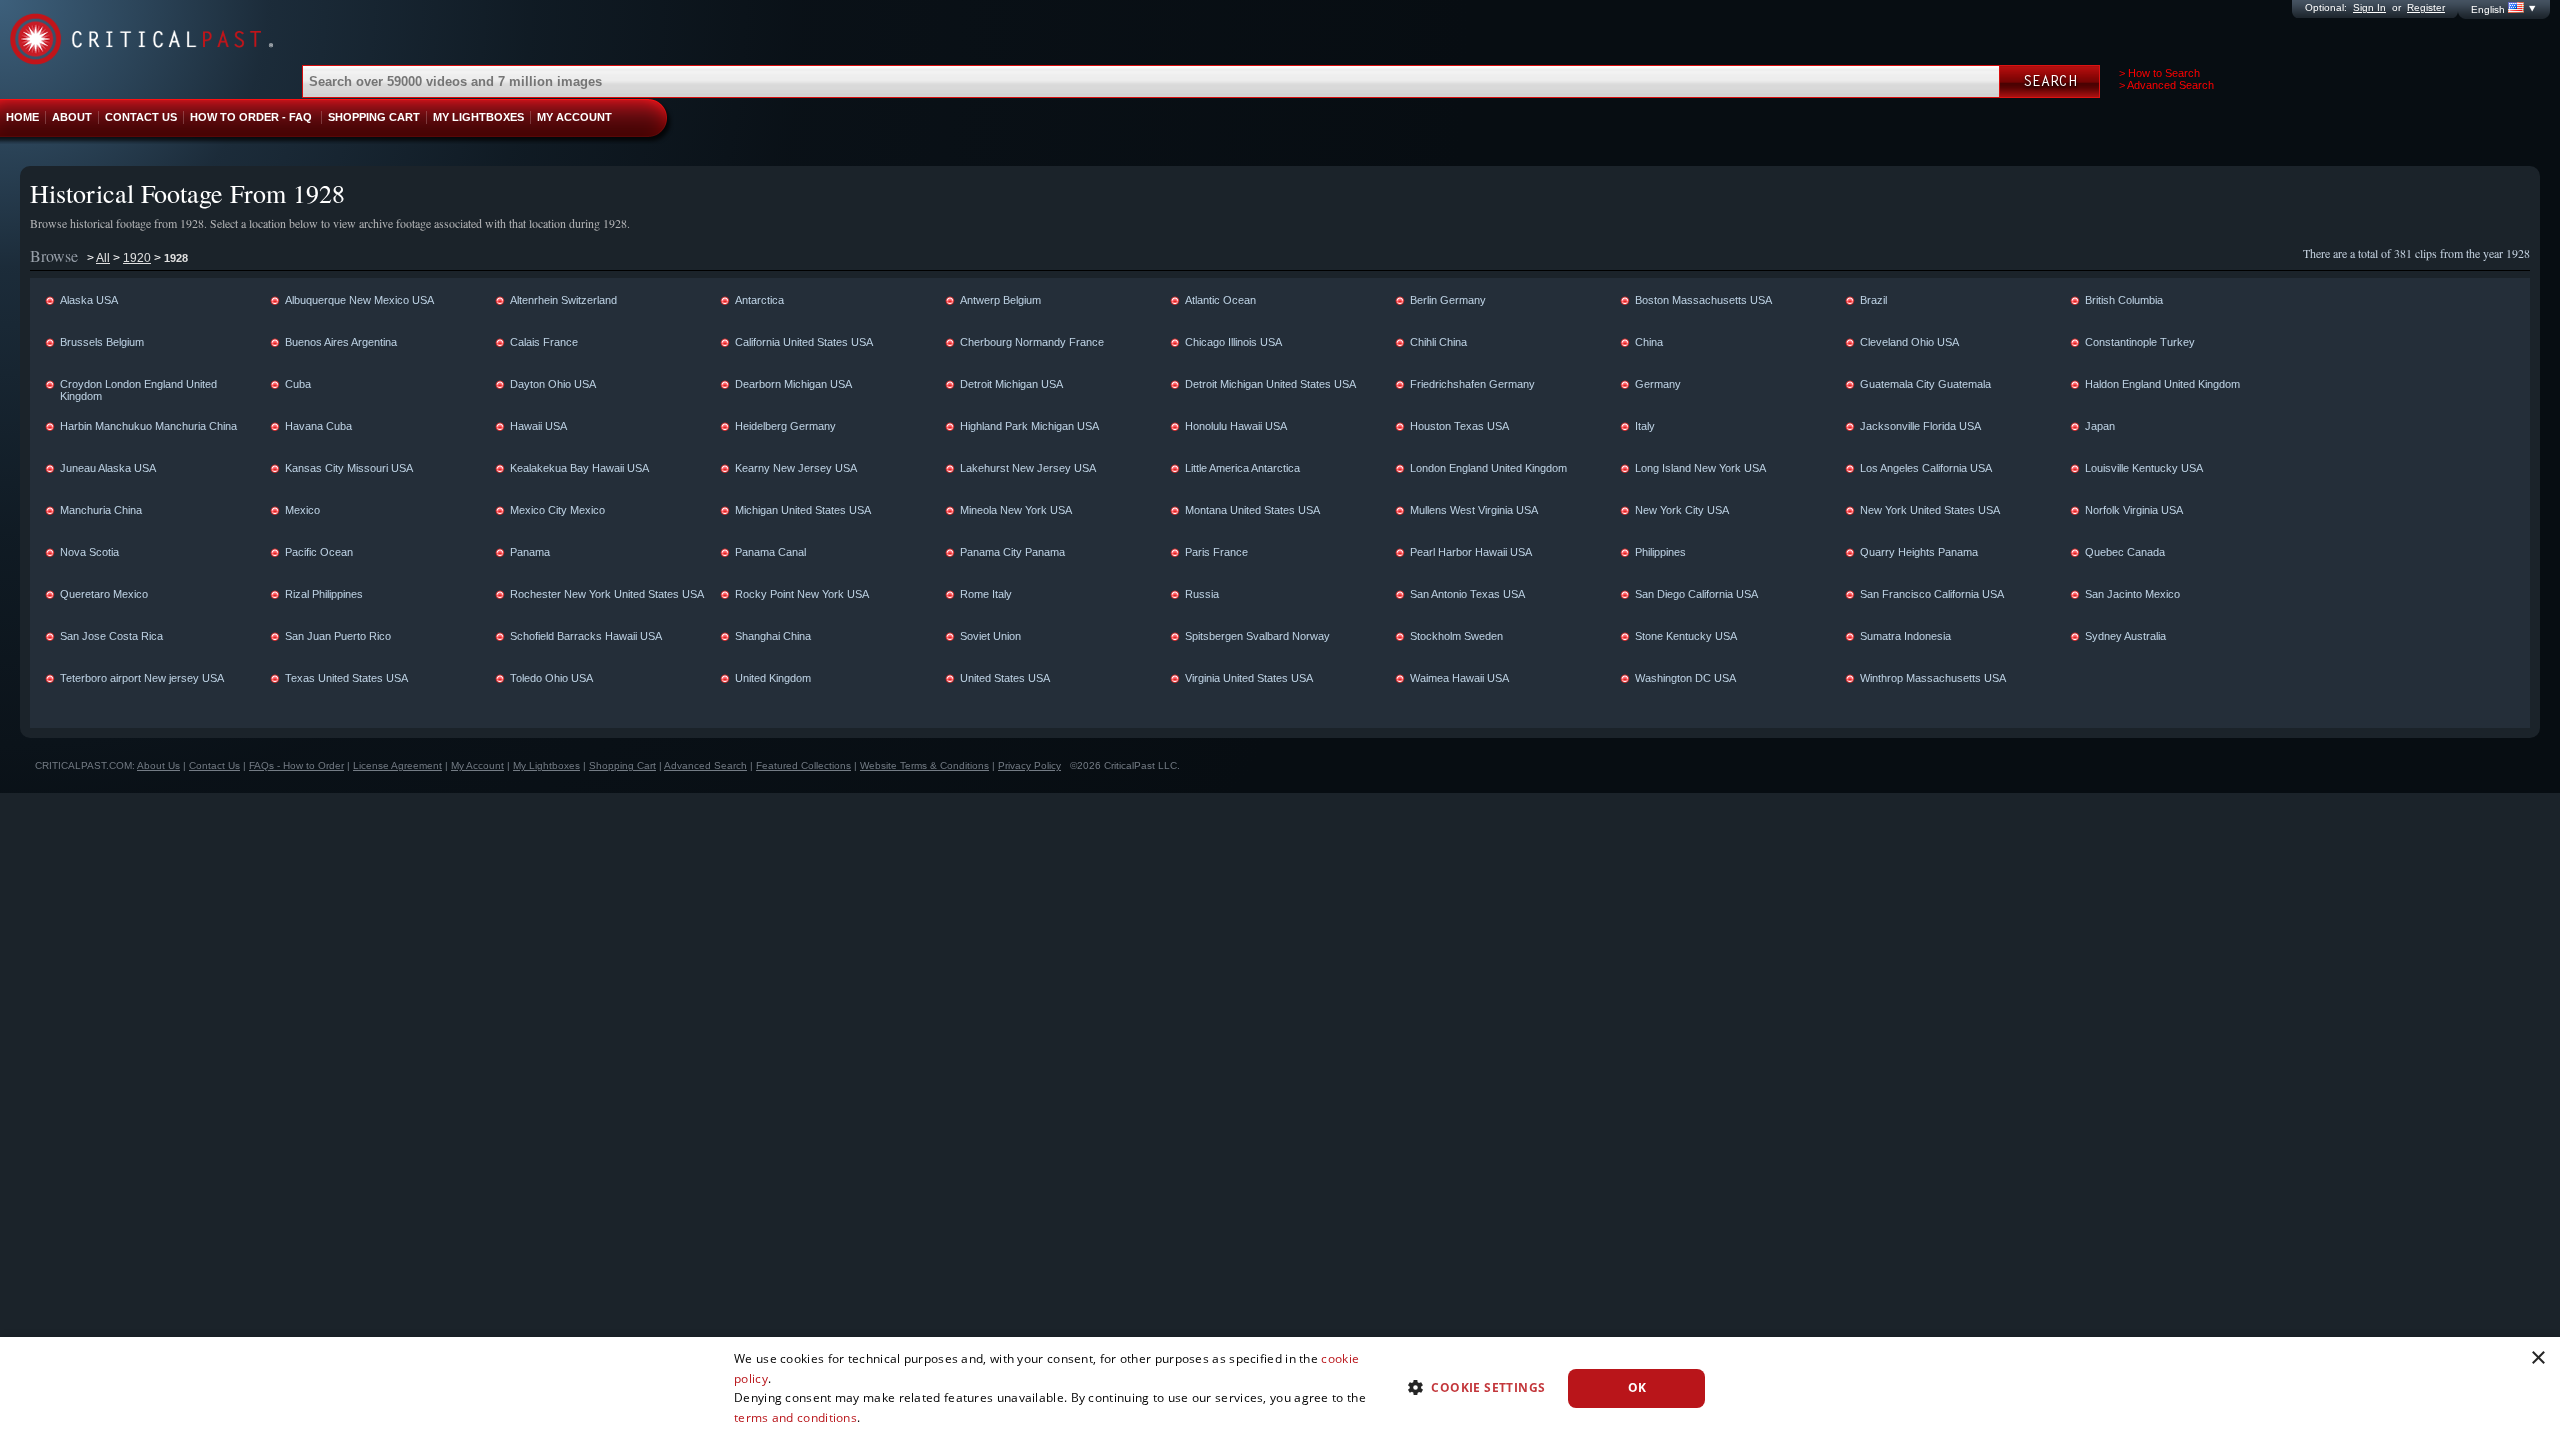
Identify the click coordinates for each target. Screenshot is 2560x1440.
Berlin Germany (1448, 300)
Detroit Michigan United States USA (1270, 384)
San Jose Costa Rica (111, 636)
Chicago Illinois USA (1233, 342)
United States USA (1005, 678)
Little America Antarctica (1242, 468)
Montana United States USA (1252, 510)
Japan (2100, 426)
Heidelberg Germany (785, 426)
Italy (1645, 426)
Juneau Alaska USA (108, 468)
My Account (477, 765)
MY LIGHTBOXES (478, 117)
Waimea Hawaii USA (1459, 678)
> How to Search (2159, 73)
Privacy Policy (1029, 765)
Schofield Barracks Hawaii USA (586, 636)
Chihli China (1438, 342)
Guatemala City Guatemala (1925, 384)
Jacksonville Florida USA (1920, 426)
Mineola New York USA (1016, 510)
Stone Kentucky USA (1686, 636)
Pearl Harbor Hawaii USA (1471, 552)
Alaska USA (89, 300)
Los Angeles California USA (1926, 468)
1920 (137, 258)
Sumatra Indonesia (1905, 636)
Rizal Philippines (324, 594)
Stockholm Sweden (1456, 636)
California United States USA (804, 342)
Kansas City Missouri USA (349, 468)
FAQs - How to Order (296, 765)
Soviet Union (990, 636)
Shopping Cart (622, 765)
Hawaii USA (538, 426)
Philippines (1660, 552)
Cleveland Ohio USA (1909, 342)
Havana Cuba (318, 426)
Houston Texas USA (1459, 426)
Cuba (298, 384)
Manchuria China (101, 510)
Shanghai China (773, 636)
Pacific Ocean (319, 552)
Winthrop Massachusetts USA (1933, 678)
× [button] (2537, 1358)
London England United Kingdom (1488, 468)
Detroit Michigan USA (1011, 384)
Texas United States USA (346, 678)
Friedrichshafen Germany (1472, 384)
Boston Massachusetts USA (1703, 300)
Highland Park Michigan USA (1029, 426)
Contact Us (214, 765)
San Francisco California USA (1932, 594)
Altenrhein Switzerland (563, 300)
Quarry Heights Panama (1919, 552)
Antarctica (759, 300)
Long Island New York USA (1700, 468)
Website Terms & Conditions (924, 765)
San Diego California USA (1696, 594)
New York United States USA (1930, 510)
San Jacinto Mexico (2132, 594)
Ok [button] (1637, 1387)
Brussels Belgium (102, 342)
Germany (1658, 384)
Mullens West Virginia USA (1474, 510)
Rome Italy (986, 594)
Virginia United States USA (1249, 678)
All (103, 258)
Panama (530, 552)
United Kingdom (773, 678)
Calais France (544, 342)
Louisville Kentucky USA (2144, 468)
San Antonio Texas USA (1467, 594)
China (1649, 342)
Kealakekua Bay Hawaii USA (579, 468)
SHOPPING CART (374, 117)
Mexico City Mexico (557, 510)
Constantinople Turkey (2140, 342)
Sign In (2369, 7)
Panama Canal (770, 552)
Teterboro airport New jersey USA (142, 678)
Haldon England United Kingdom (2162, 384)
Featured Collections (803, 765)
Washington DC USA (1685, 678)
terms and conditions (795, 1417)
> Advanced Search (2166, 85)
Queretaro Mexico (104, 594)
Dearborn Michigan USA (793, 384)
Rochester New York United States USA (607, 594)
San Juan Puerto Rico (338, 636)
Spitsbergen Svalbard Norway (1257, 636)
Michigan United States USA (803, 510)
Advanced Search (705, 765)
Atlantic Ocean (1220, 300)
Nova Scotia (89, 552)
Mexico (302, 510)
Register (2426, 7)
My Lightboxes (546, 765)
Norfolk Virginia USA (2134, 510)
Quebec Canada (2125, 552)
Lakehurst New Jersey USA (1028, 468)
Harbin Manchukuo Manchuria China (148, 426)
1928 (176, 258)
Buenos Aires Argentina (341, 342)
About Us (158, 765)
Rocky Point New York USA (802, 594)
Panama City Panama (1012, 552)
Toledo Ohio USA (551, 678)
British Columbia (2124, 300)
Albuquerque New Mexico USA (359, 300)
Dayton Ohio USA (553, 384)
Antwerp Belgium (1000, 300)
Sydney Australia (2125, 636)
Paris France (1216, 552)
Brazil (1873, 300)
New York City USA (1682, 510)
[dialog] (1280, 1388)
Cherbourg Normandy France (1032, 342)
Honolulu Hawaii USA (1236, 426)
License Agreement (397, 765)
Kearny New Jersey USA (796, 468)
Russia (1202, 594)
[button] (1468, 1386)
